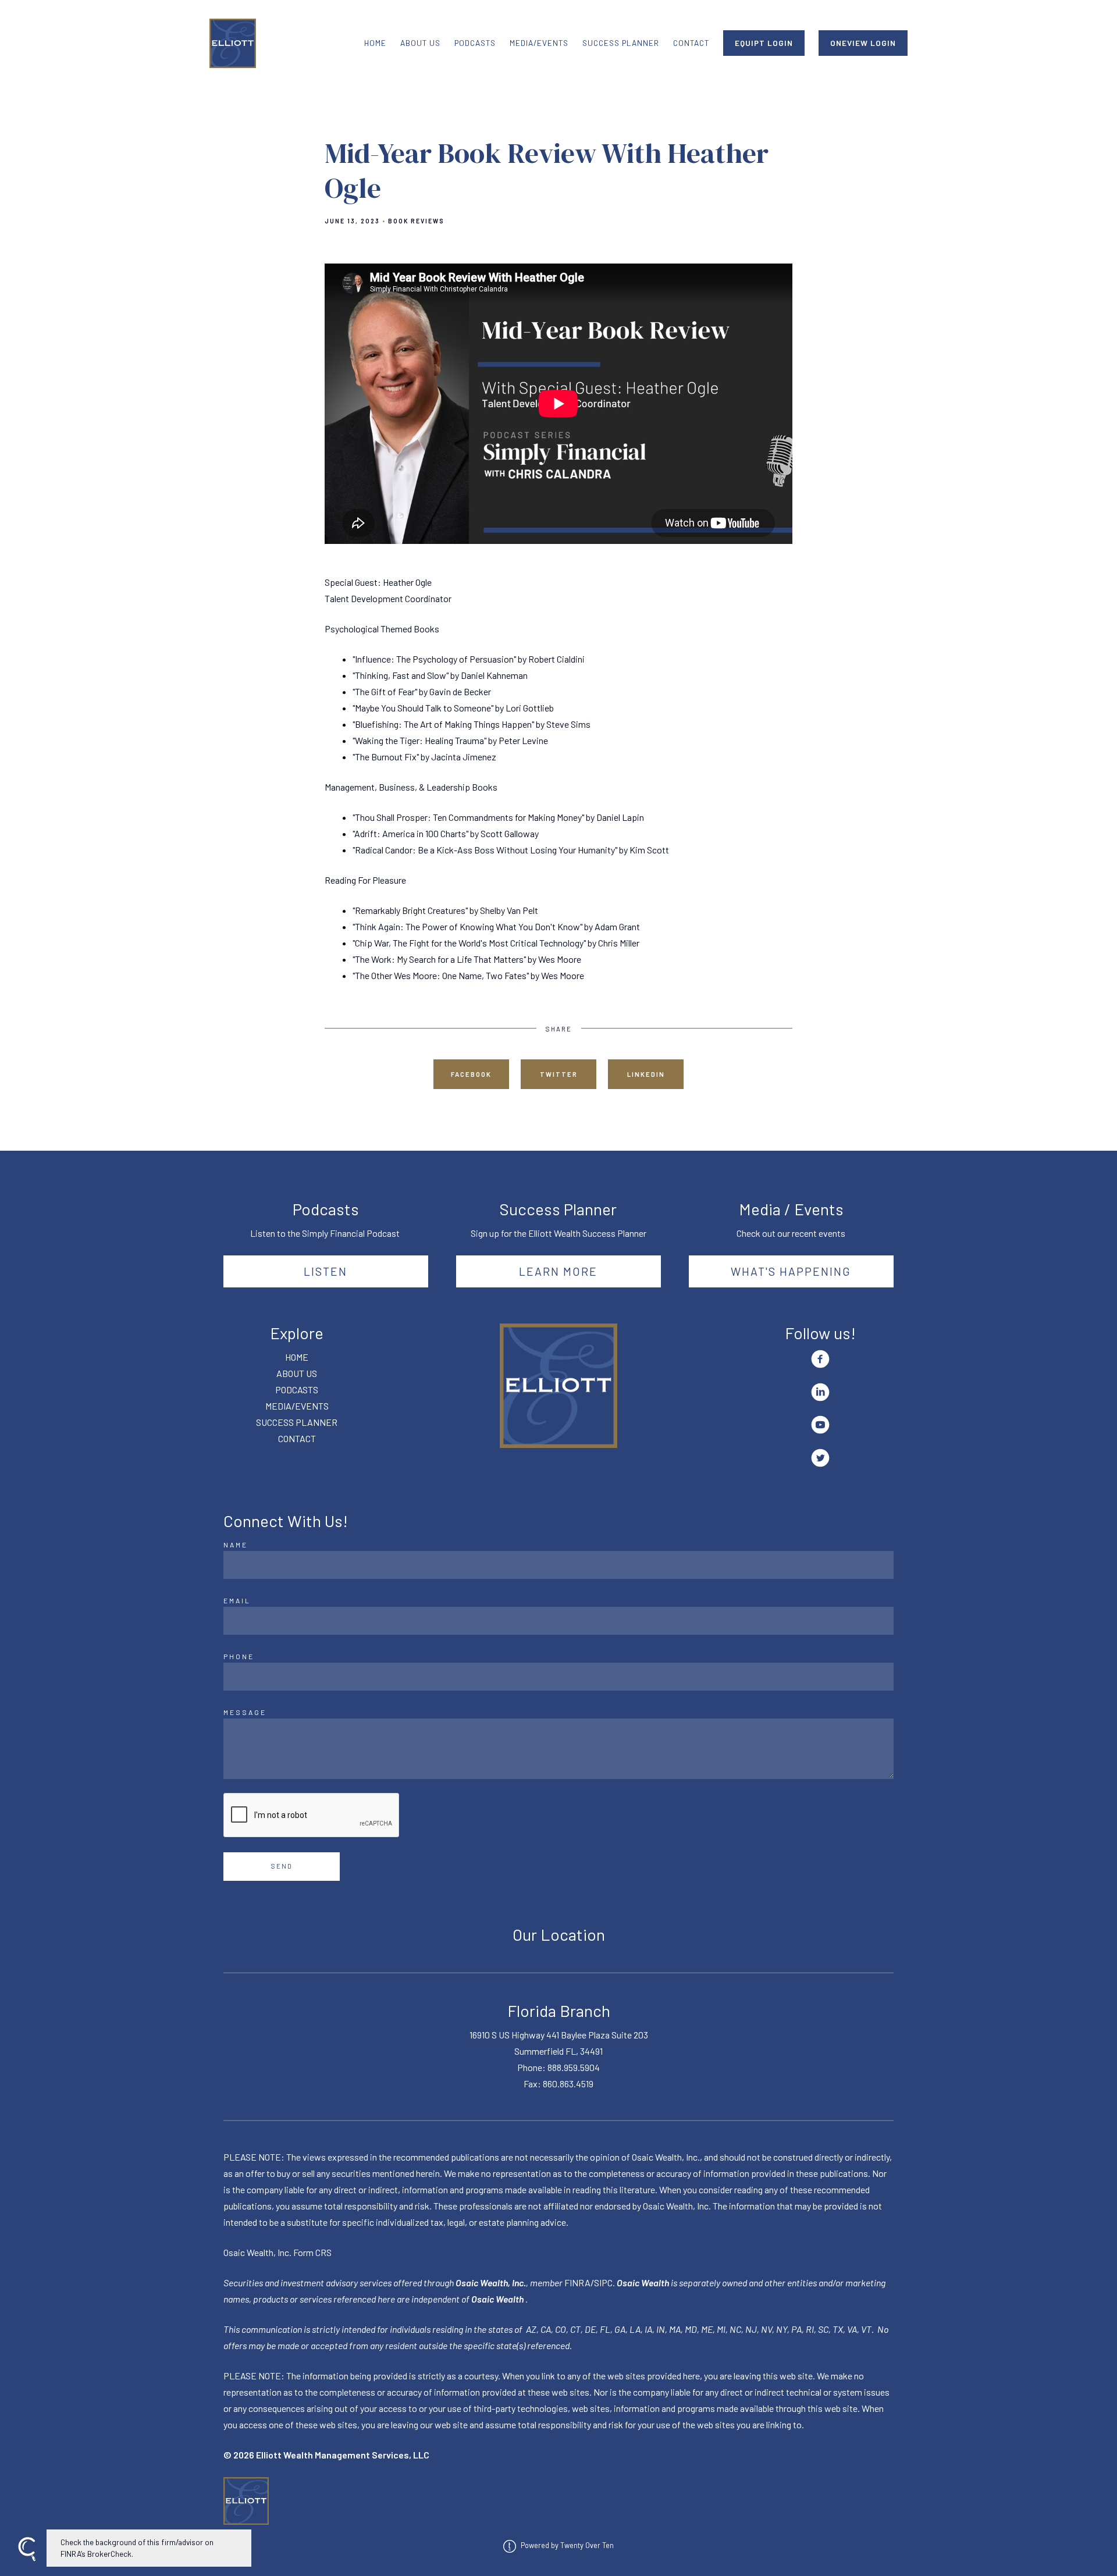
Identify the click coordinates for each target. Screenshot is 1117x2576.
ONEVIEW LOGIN (863, 43)
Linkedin (646, 1074)
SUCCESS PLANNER (621, 43)
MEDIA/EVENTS (539, 43)
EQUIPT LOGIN (764, 43)
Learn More (558, 1271)
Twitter (559, 1074)
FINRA (577, 2283)
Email (237, 1600)
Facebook (471, 1074)
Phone (239, 1656)
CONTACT (691, 43)
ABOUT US (420, 43)
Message (245, 1712)
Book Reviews (416, 221)
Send (282, 1866)
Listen (326, 1271)
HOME (375, 43)
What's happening (791, 1271)
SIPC (603, 2283)
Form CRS (312, 2252)
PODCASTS (475, 43)
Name (236, 1545)
